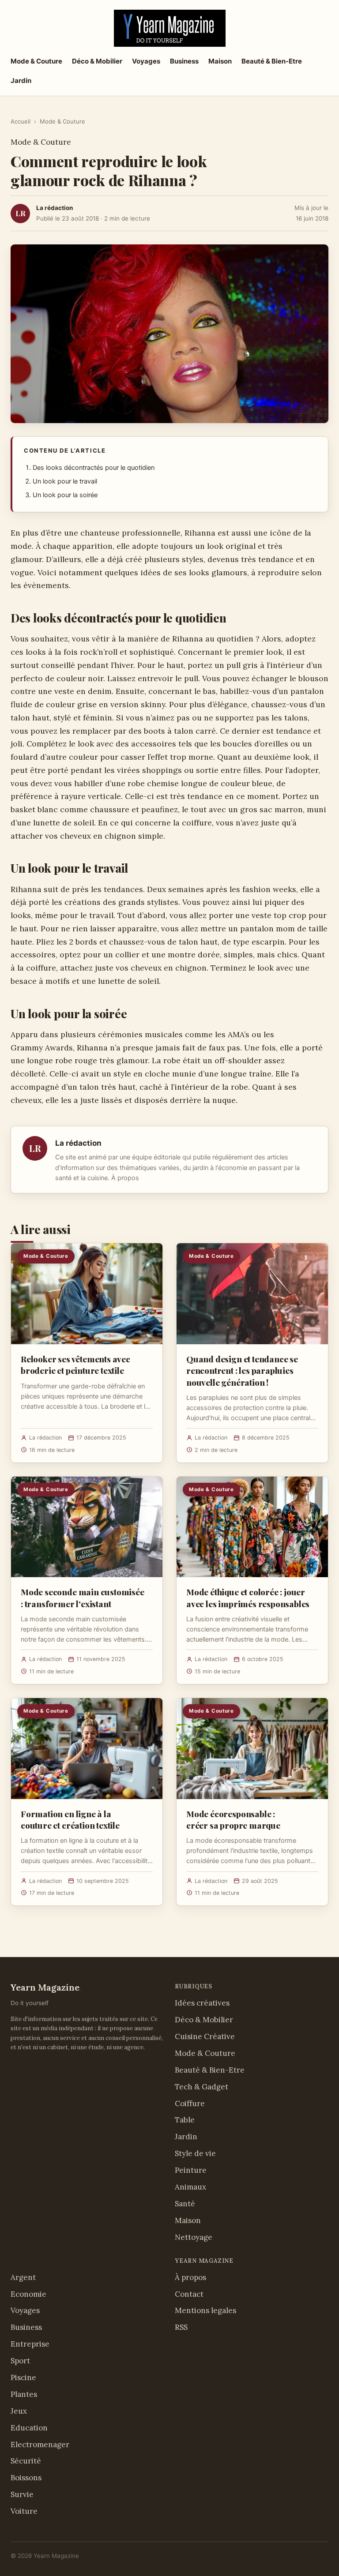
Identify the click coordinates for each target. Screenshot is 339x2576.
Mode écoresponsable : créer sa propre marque (233, 1819)
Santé (185, 2204)
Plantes (24, 2394)
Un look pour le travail (65, 481)
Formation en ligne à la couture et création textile (70, 1819)
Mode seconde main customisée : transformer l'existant (83, 1597)
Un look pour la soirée (65, 495)
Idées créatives (202, 2003)
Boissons (26, 2478)
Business (184, 61)
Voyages (146, 61)
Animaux (190, 2187)
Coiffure (190, 2104)
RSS (181, 2327)
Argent (23, 2277)
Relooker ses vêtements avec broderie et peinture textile (75, 1365)
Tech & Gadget (202, 2087)
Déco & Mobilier (97, 61)
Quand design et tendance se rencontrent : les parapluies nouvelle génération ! (242, 1370)
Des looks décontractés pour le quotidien (94, 468)
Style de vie (195, 2153)
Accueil (21, 121)
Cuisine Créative (205, 2036)
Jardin (21, 81)
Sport (20, 2361)
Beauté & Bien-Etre (272, 61)
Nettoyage (194, 2237)
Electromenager (40, 2445)
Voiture (24, 2511)
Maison (220, 61)
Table (185, 2120)
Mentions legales (205, 2310)
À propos (125, 1178)
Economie (28, 2294)
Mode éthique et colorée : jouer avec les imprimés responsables (248, 1597)
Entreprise (30, 2344)
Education (29, 2428)
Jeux (19, 2411)
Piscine (23, 2377)
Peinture (191, 2170)
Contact (189, 2294)
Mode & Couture (36, 61)
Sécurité (26, 2461)
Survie (22, 2494)
